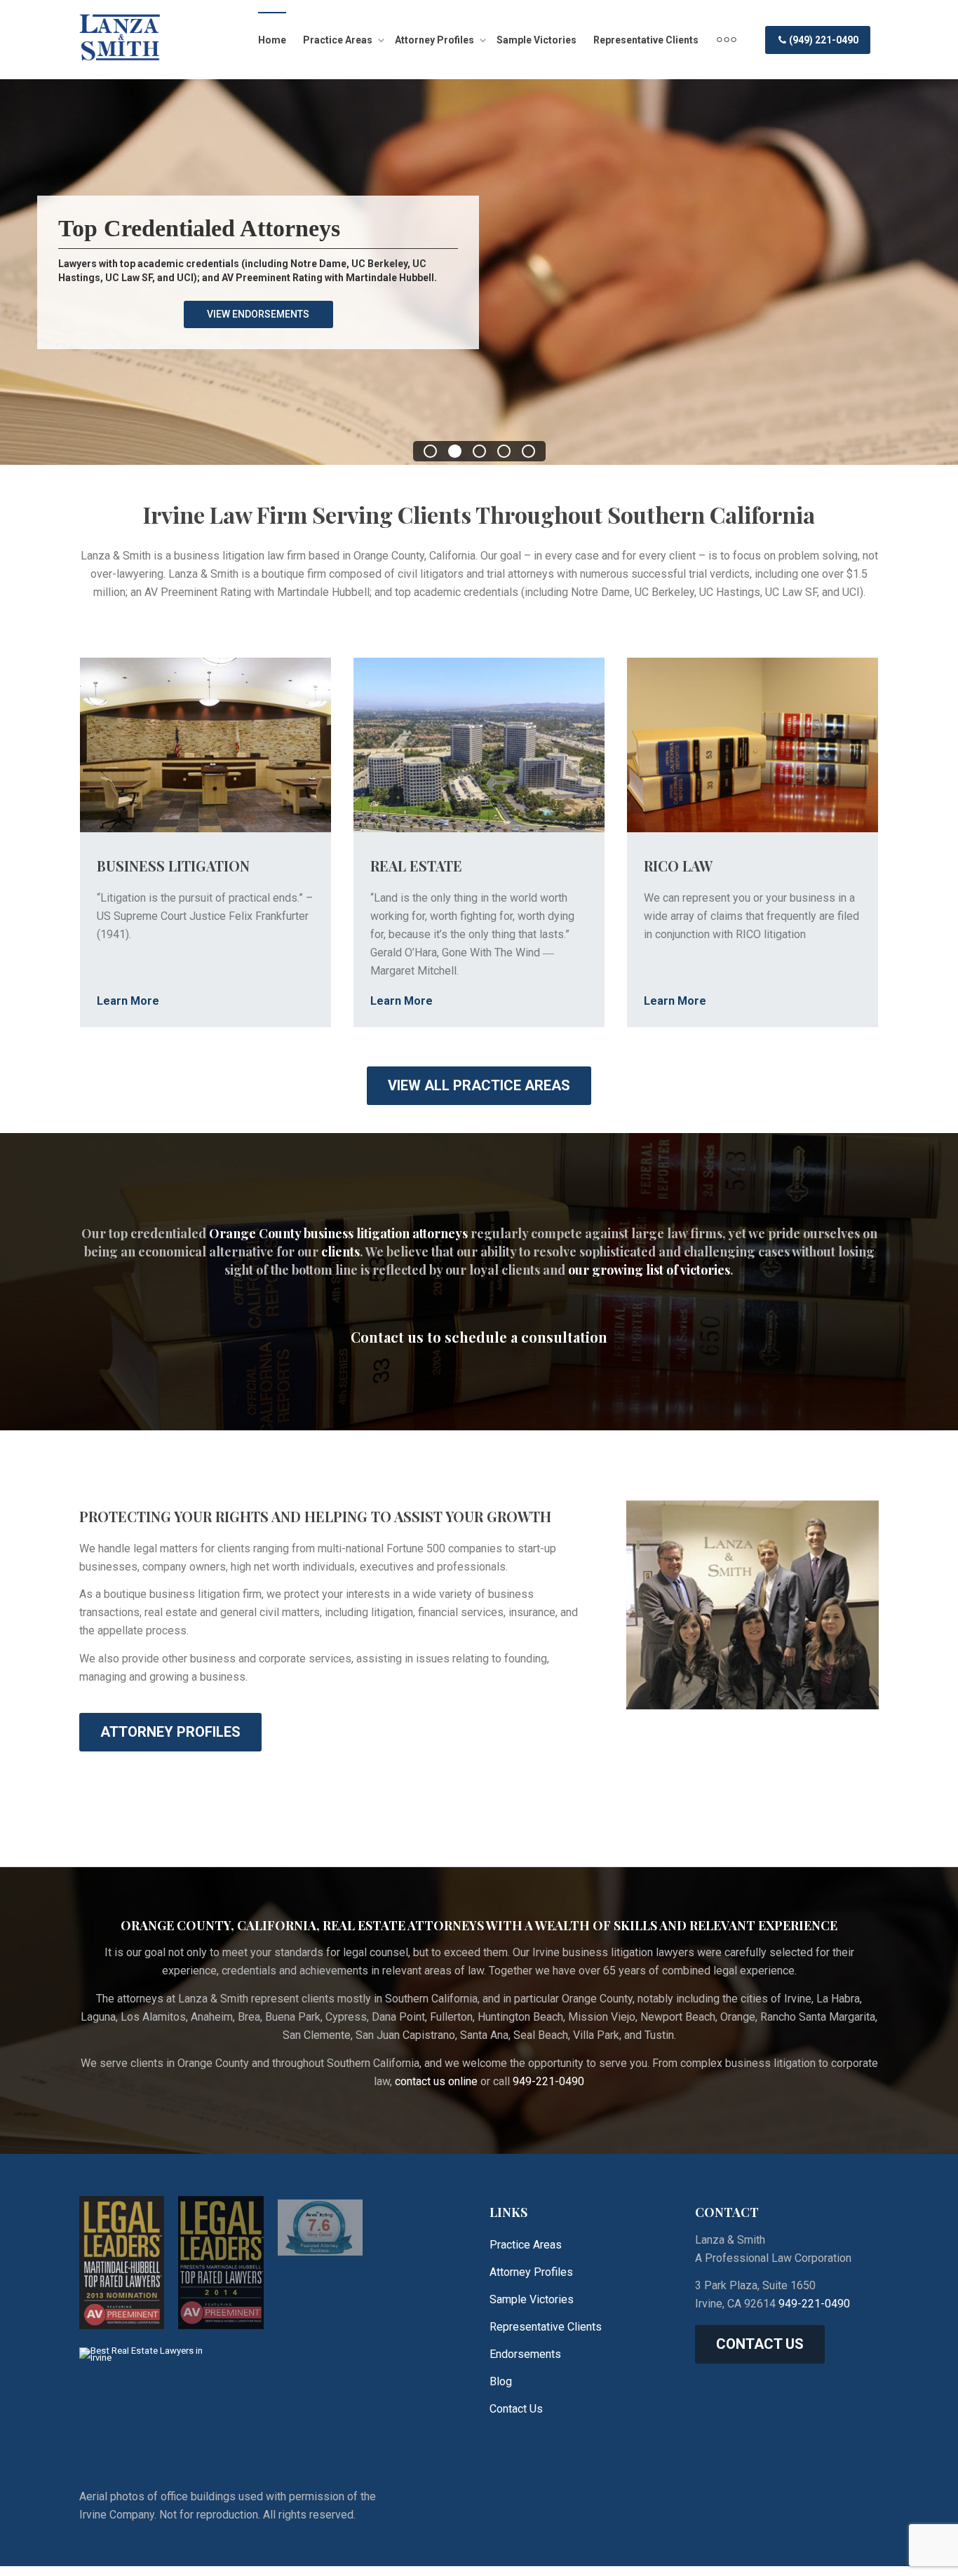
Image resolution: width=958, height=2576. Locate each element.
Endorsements (525, 2354)
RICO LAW (678, 866)
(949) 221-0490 (823, 40)
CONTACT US (760, 2344)
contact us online (436, 2081)
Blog (501, 2381)
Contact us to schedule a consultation (479, 1337)
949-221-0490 (548, 2081)
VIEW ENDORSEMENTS (258, 314)
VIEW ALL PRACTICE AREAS (479, 1085)
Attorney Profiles (436, 40)
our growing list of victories (649, 1270)
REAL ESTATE (416, 866)
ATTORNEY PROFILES (170, 1732)
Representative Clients (646, 40)
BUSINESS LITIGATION (173, 866)
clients (340, 1252)
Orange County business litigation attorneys (338, 1233)
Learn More (128, 1001)
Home (272, 40)
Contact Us (516, 2409)
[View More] (727, 40)
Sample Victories (537, 40)
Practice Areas (339, 40)
